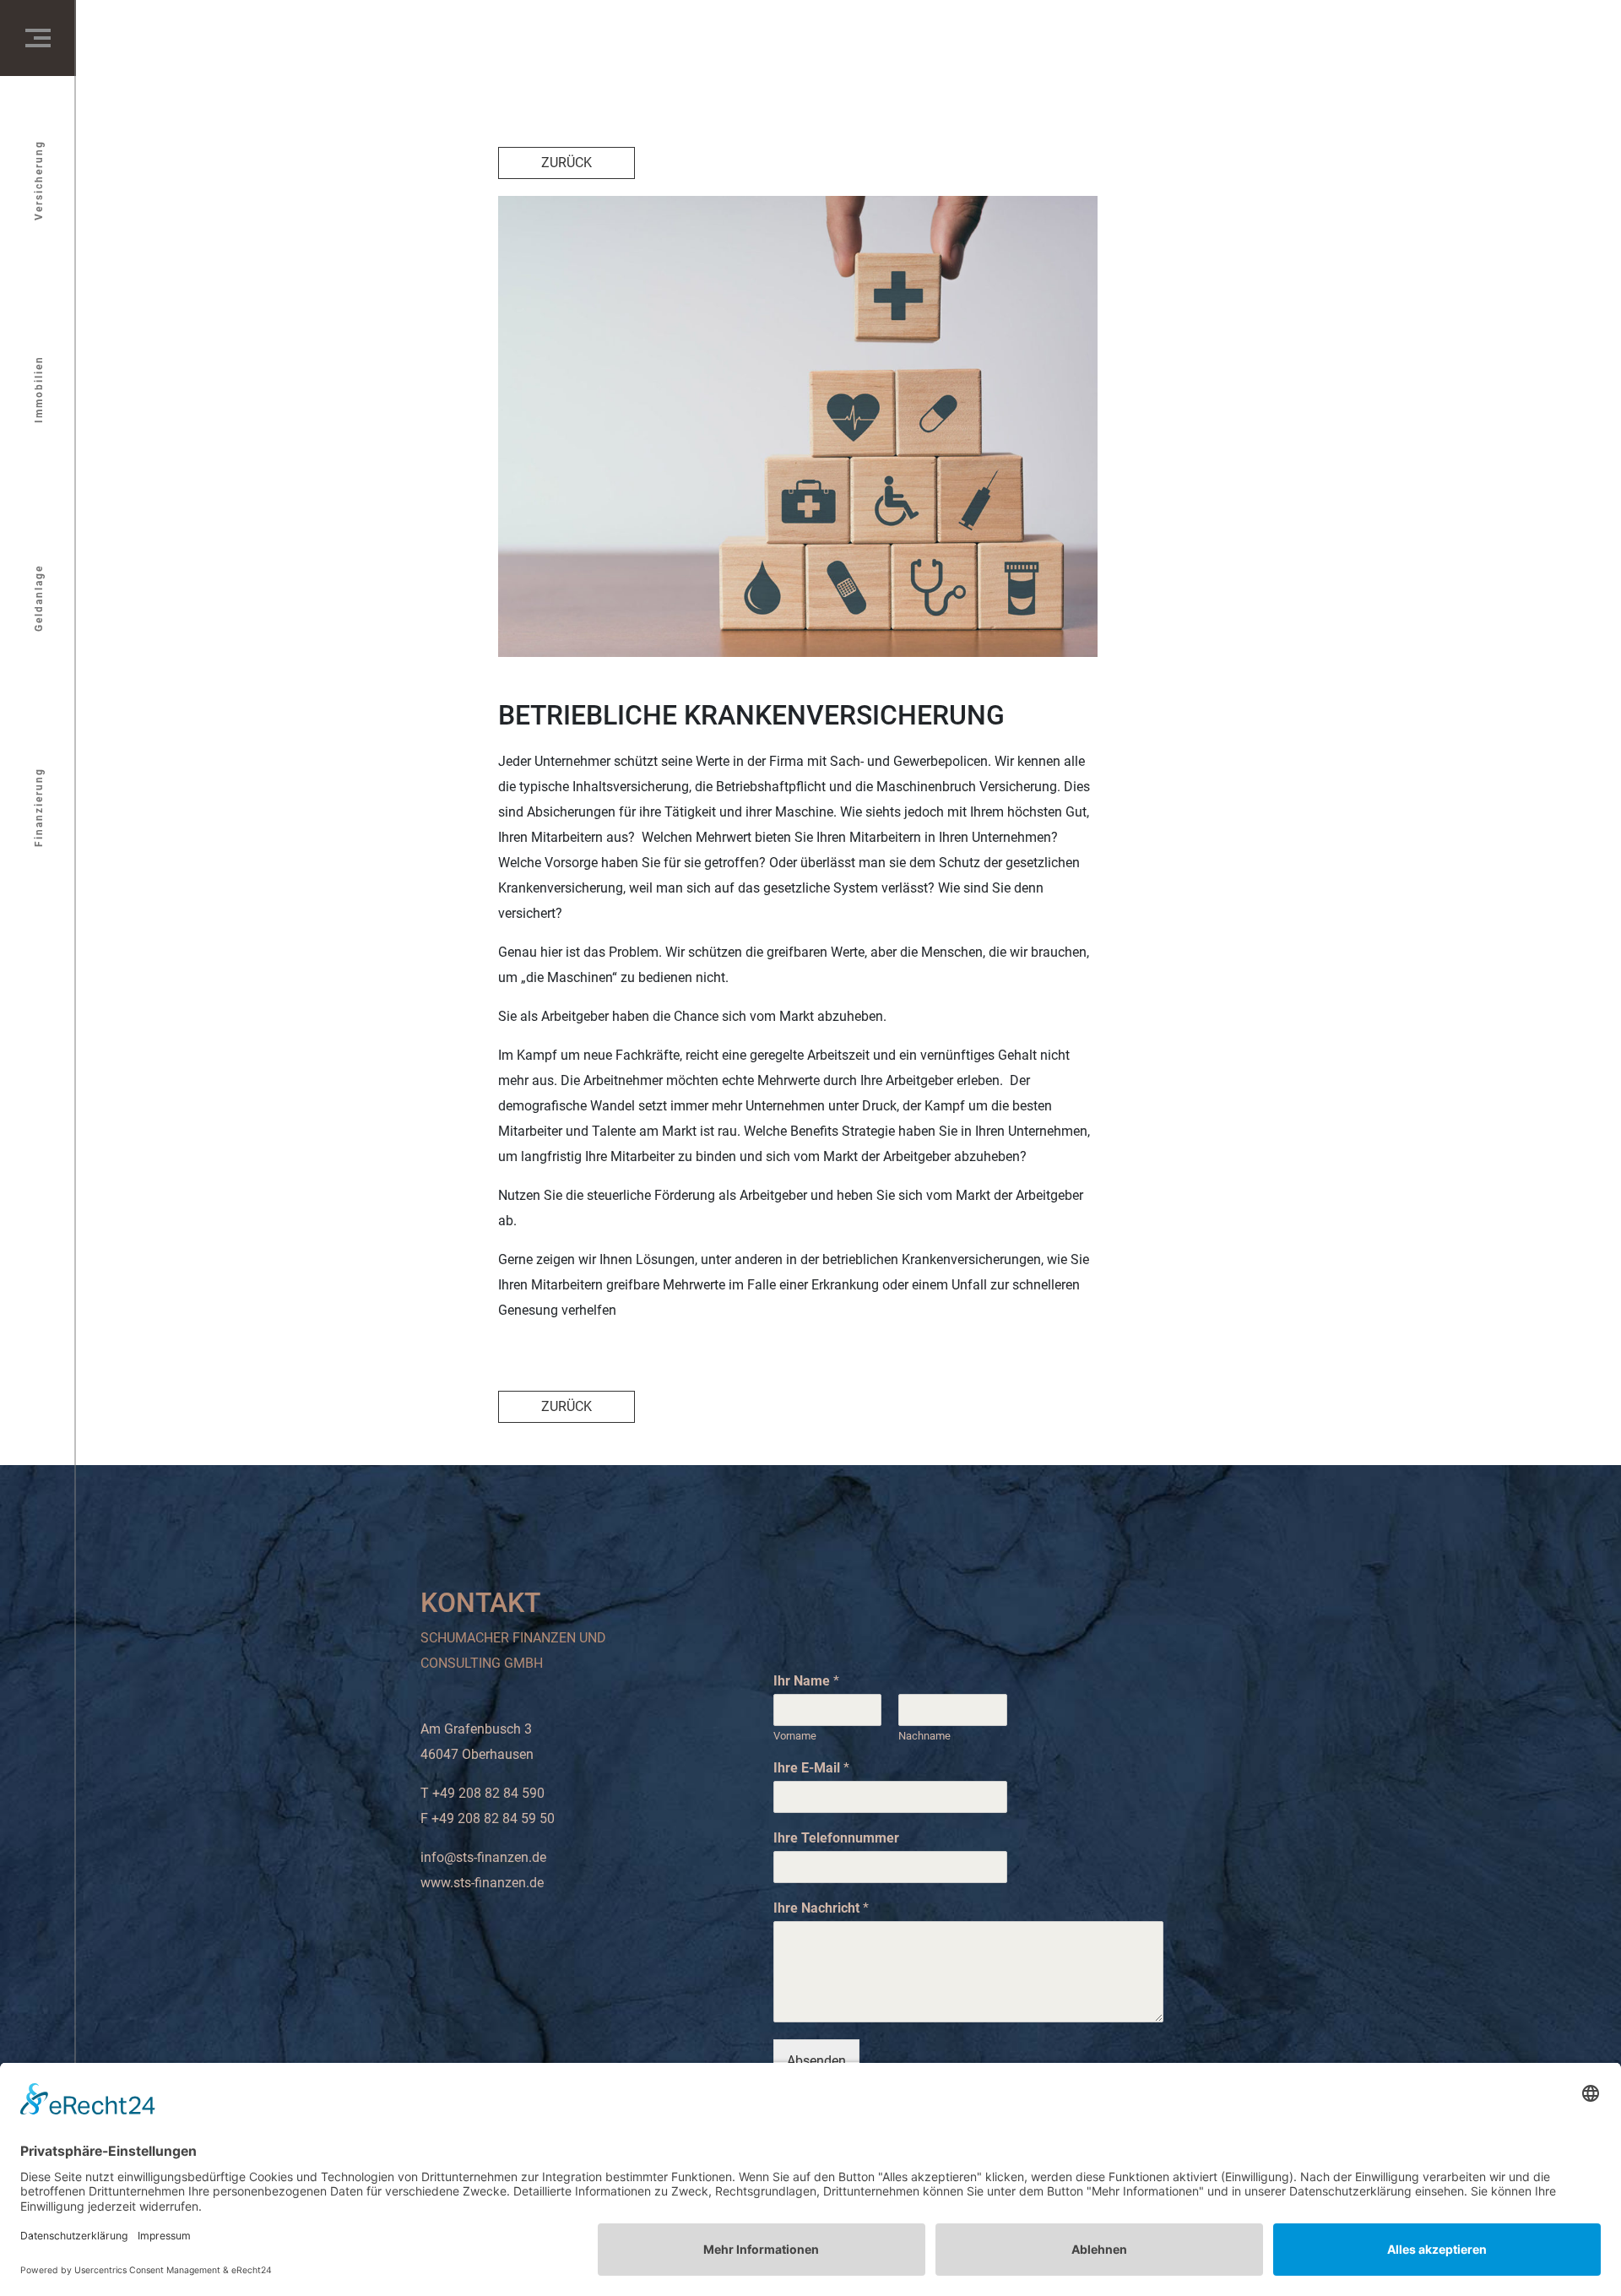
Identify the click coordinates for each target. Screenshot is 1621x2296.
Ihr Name (806, 1681)
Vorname (795, 1736)
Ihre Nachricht (821, 1908)
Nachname (924, 1736)
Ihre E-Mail (811, 1768)
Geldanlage (39, 598)
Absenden (816, 2061)
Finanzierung (39, 807)
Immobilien (39, 389)
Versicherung (39, 180)
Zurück (567, 163)
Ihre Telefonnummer (836, 1838)
